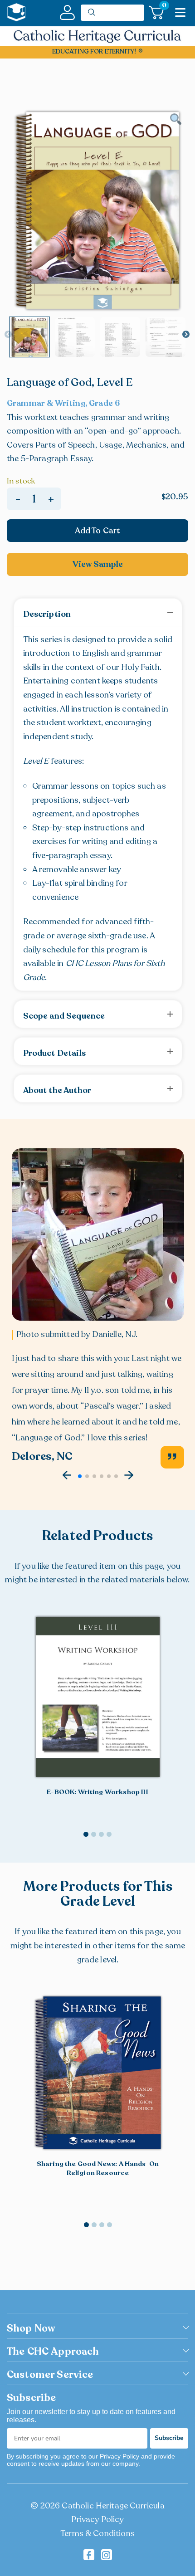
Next (186, 335)
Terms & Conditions (97, 2533)
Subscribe (169, 2438)
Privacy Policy (97, 2519)
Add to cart (98, 531)
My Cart (163, 7)
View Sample (98, 564)
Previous (8, 335)
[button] (67, 1475)
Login (67, 12)
